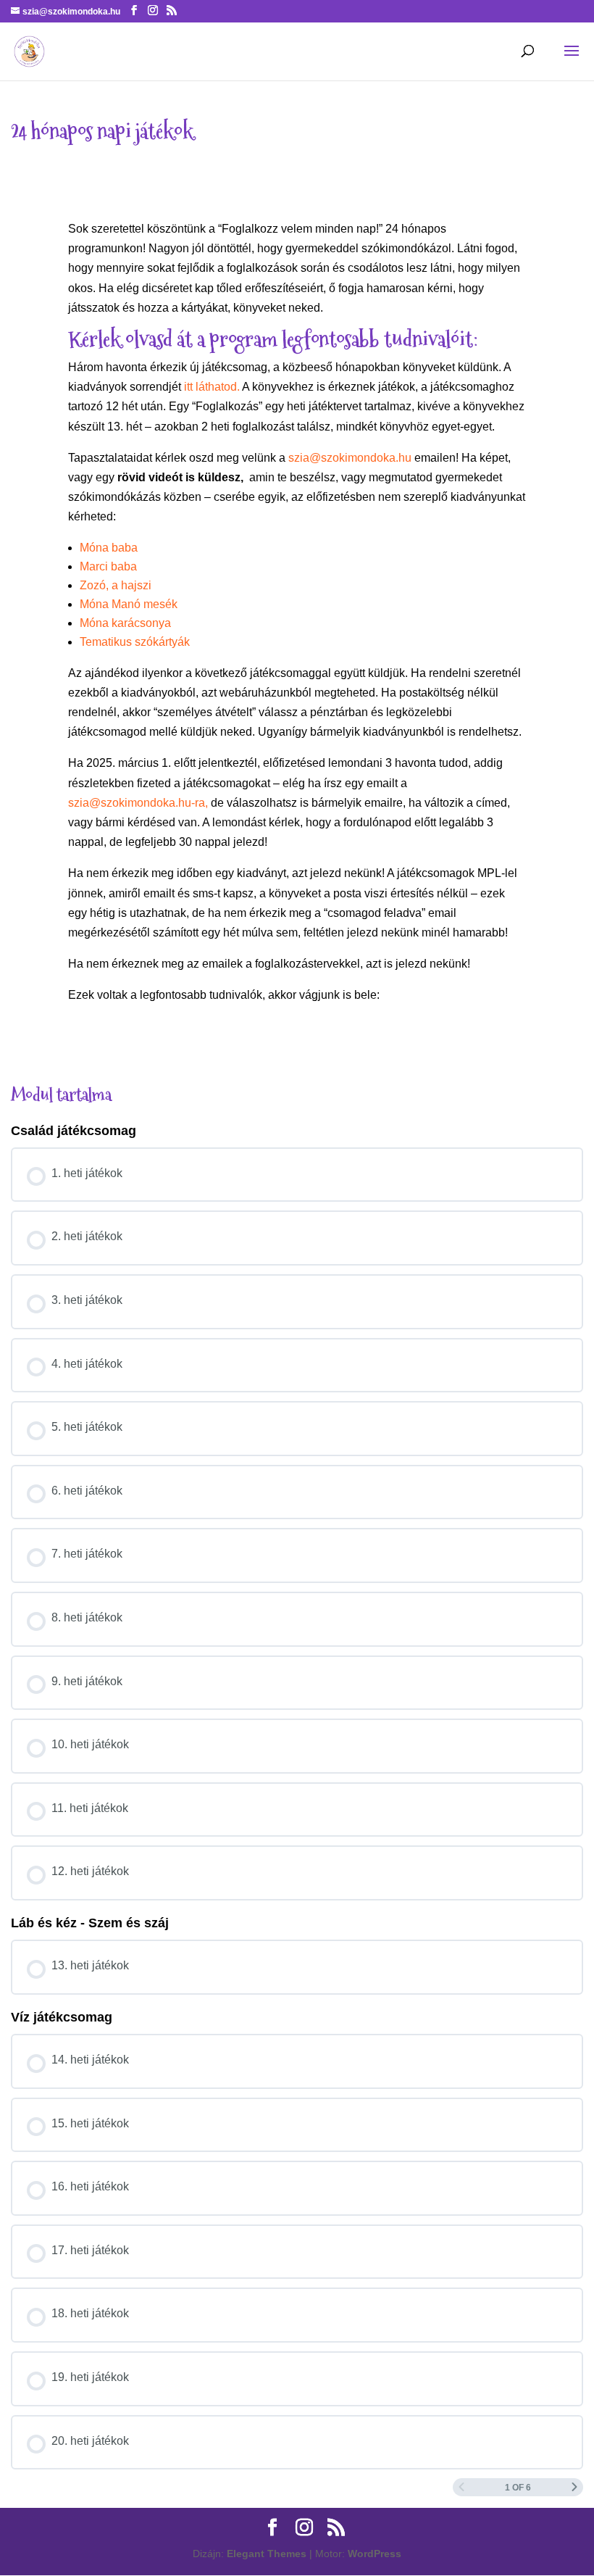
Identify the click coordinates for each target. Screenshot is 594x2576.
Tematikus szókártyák (135, 642)
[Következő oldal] (574, 2487)
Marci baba (108, 566)
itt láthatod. (212, 387)
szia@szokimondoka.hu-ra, (138, 803)
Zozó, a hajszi (116, 585)
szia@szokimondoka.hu (350, 458)
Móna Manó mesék (129, 604)
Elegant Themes (267, 2554)
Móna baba (109, 548)
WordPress (375, 2554)
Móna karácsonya (125, 623)
